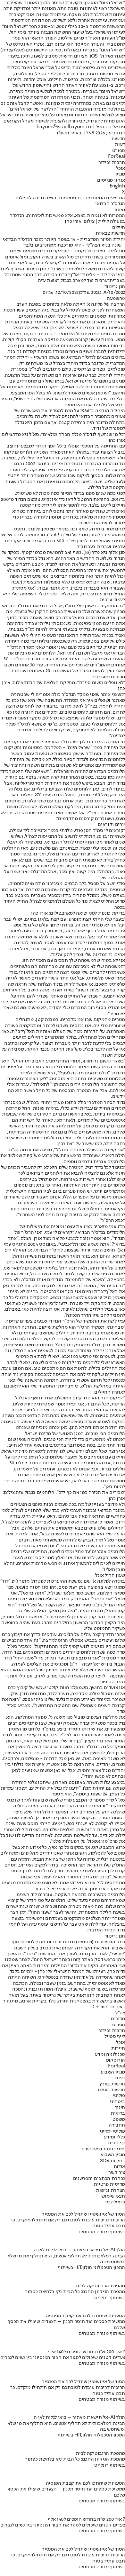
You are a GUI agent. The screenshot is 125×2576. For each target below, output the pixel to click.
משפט (119, 2120)
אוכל (121, 168)
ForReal (117, 157)
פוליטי (119, 2096)
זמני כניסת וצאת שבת (103, 2149)
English (117, 186)
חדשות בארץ (112, 2084)
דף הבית (116, 2143)
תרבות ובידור (112, 163)
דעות (120, 145)
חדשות (118, 139)
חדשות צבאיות (110, 233)
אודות (119, 2167)
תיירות (118, 2048)
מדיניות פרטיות (109, 2184)
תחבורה (117, 2125)
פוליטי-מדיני (112, 2131)
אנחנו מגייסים (111, 180)
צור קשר (117, 2173)
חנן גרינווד (115, 287)
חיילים (119, 228)
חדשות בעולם (111, 2090)
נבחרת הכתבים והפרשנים (99, 2179)
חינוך (120, 2108)
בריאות (118, 2113)
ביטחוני (117, 2102)
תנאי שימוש (113, 2196)
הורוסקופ (116, 2060)
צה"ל (120, 2013)
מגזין (120, 174)
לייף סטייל (115, 2037)
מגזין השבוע (113, 2072)
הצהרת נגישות (110, 2191)
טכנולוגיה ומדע (110, 2055)
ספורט (119, 151)
